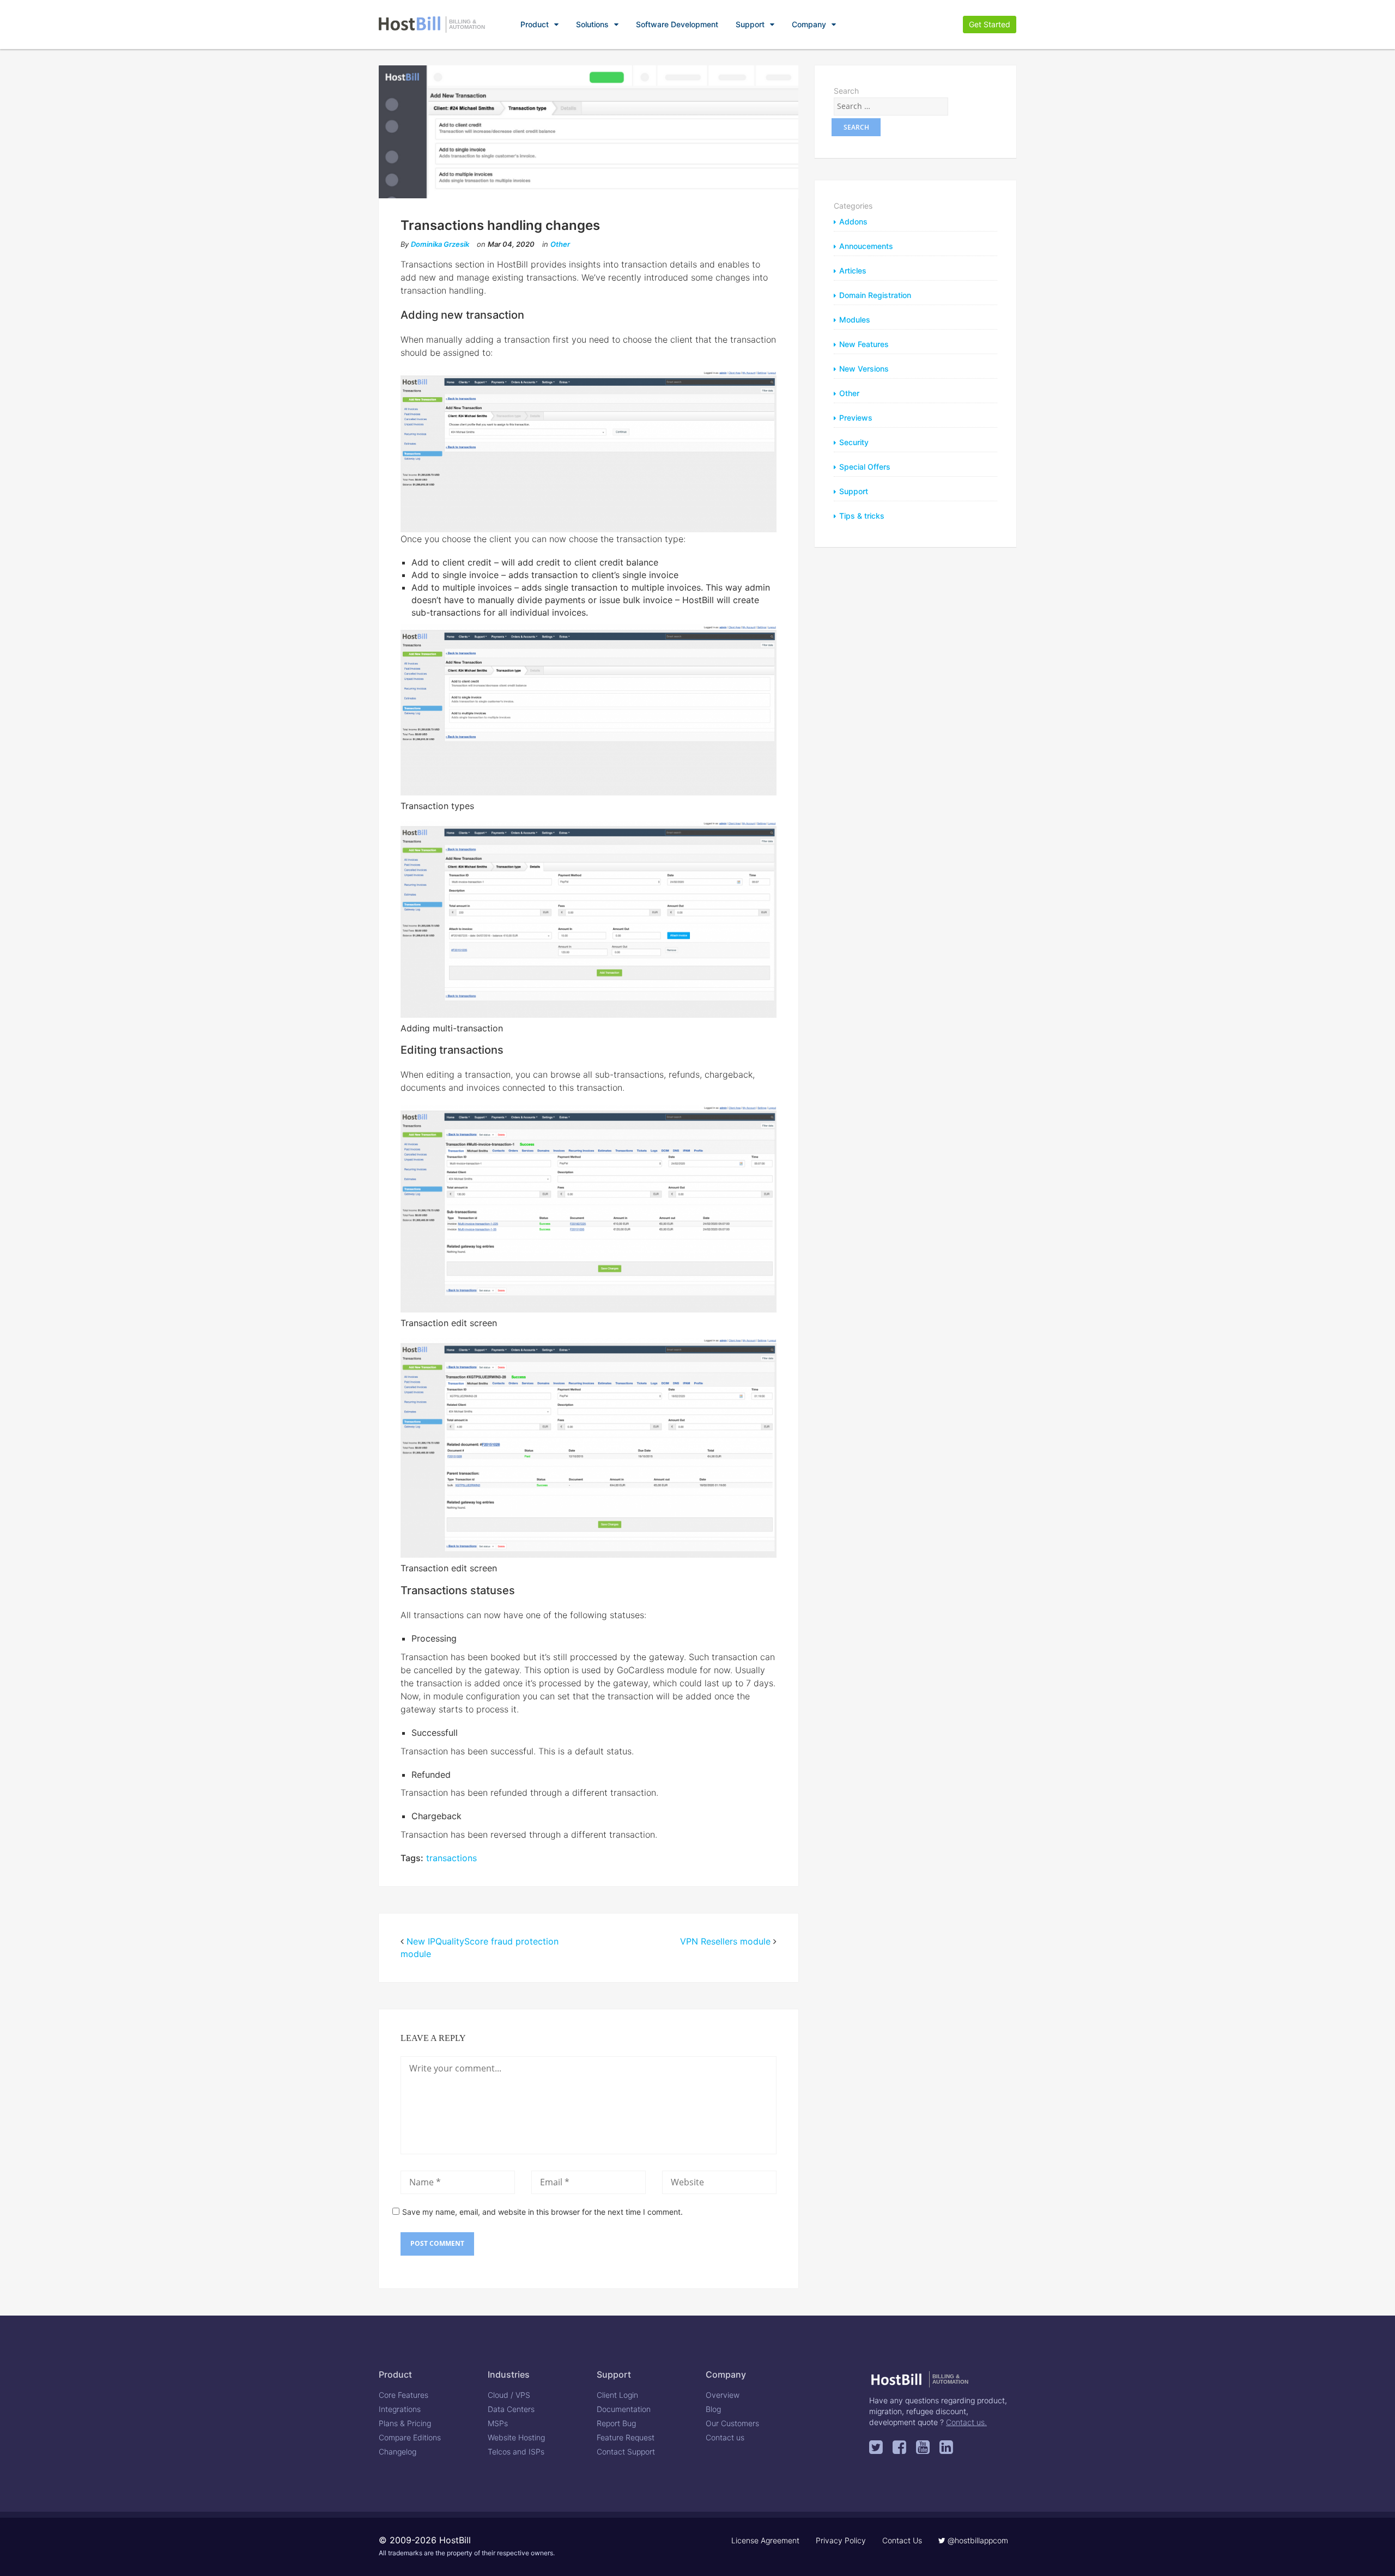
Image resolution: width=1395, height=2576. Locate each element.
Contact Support (626, 2452)
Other (560, 244)
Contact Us (902, 2540)
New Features (864, 344)
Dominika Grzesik (440, 244)
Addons (853, 221)
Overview (723, 2395)
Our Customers (732, 2423)
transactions (451, 1858)
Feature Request (626, 2437)
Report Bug (616, 2423)
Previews (856, 418)
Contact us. (966, 2422)
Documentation (624, 2409)
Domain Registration (875, 295)
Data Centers (511, 2409)
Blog (713, 2409)
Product (535, 24)
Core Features (404, 2395)
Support (750, 24)
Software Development (677, 24)
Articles (853, 271)
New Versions (864, 369)
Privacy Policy (841, 2540)
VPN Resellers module (725, 1941)
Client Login (617, 2395)
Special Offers (865, 467)
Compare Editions (410, 2437)
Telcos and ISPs (516, 2452)
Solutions (592, 24)
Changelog (398, 2452)
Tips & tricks (862, 516)
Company (809, 24)
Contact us (725, 2437)
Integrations (400, 2409)
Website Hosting (516, 2437)
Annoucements (866, 246)
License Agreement (765, 2540)
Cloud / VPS (509, 2395)
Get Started (990, 24)
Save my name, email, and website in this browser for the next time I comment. (542, 2212)
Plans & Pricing (405, 2423)
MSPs (498, 2423)
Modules (855, 320)
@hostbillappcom (977, 2540)
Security (854, 442)
